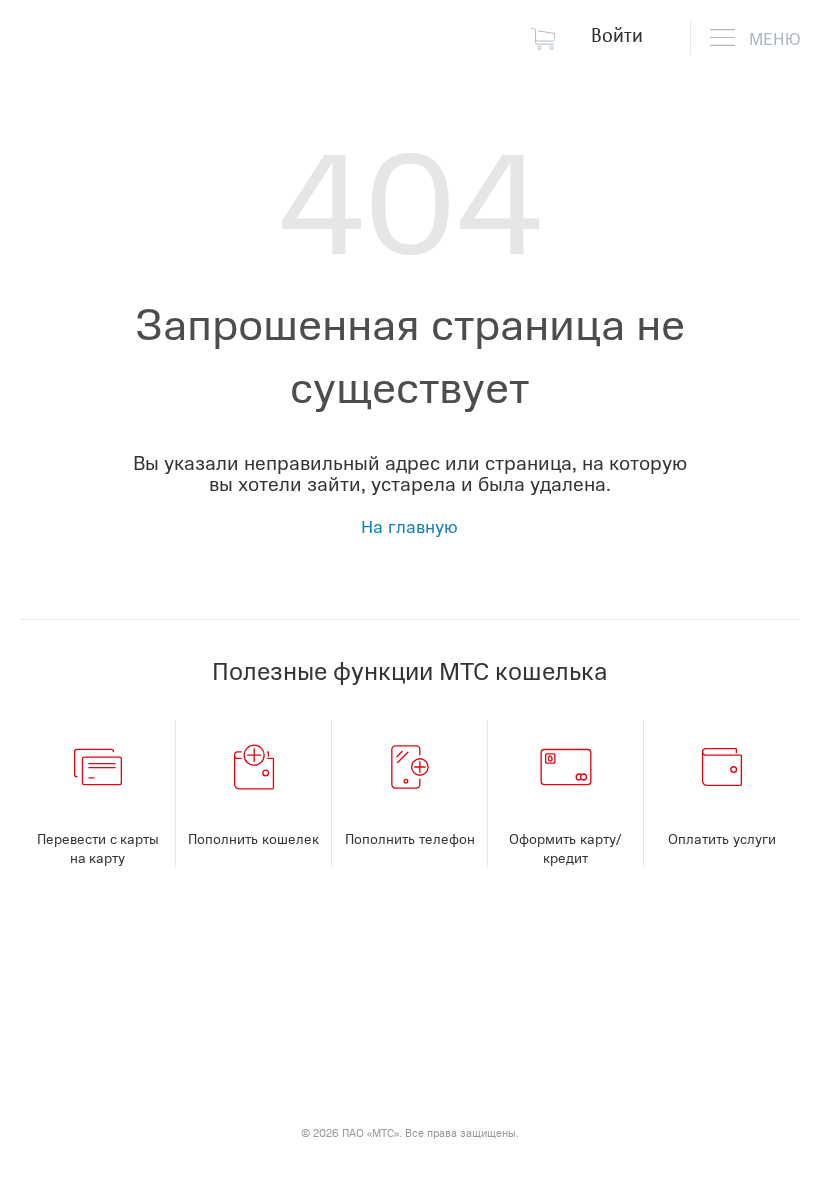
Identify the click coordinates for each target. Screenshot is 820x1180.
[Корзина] (548, 37)
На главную (409, 525)
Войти (617, 34)
